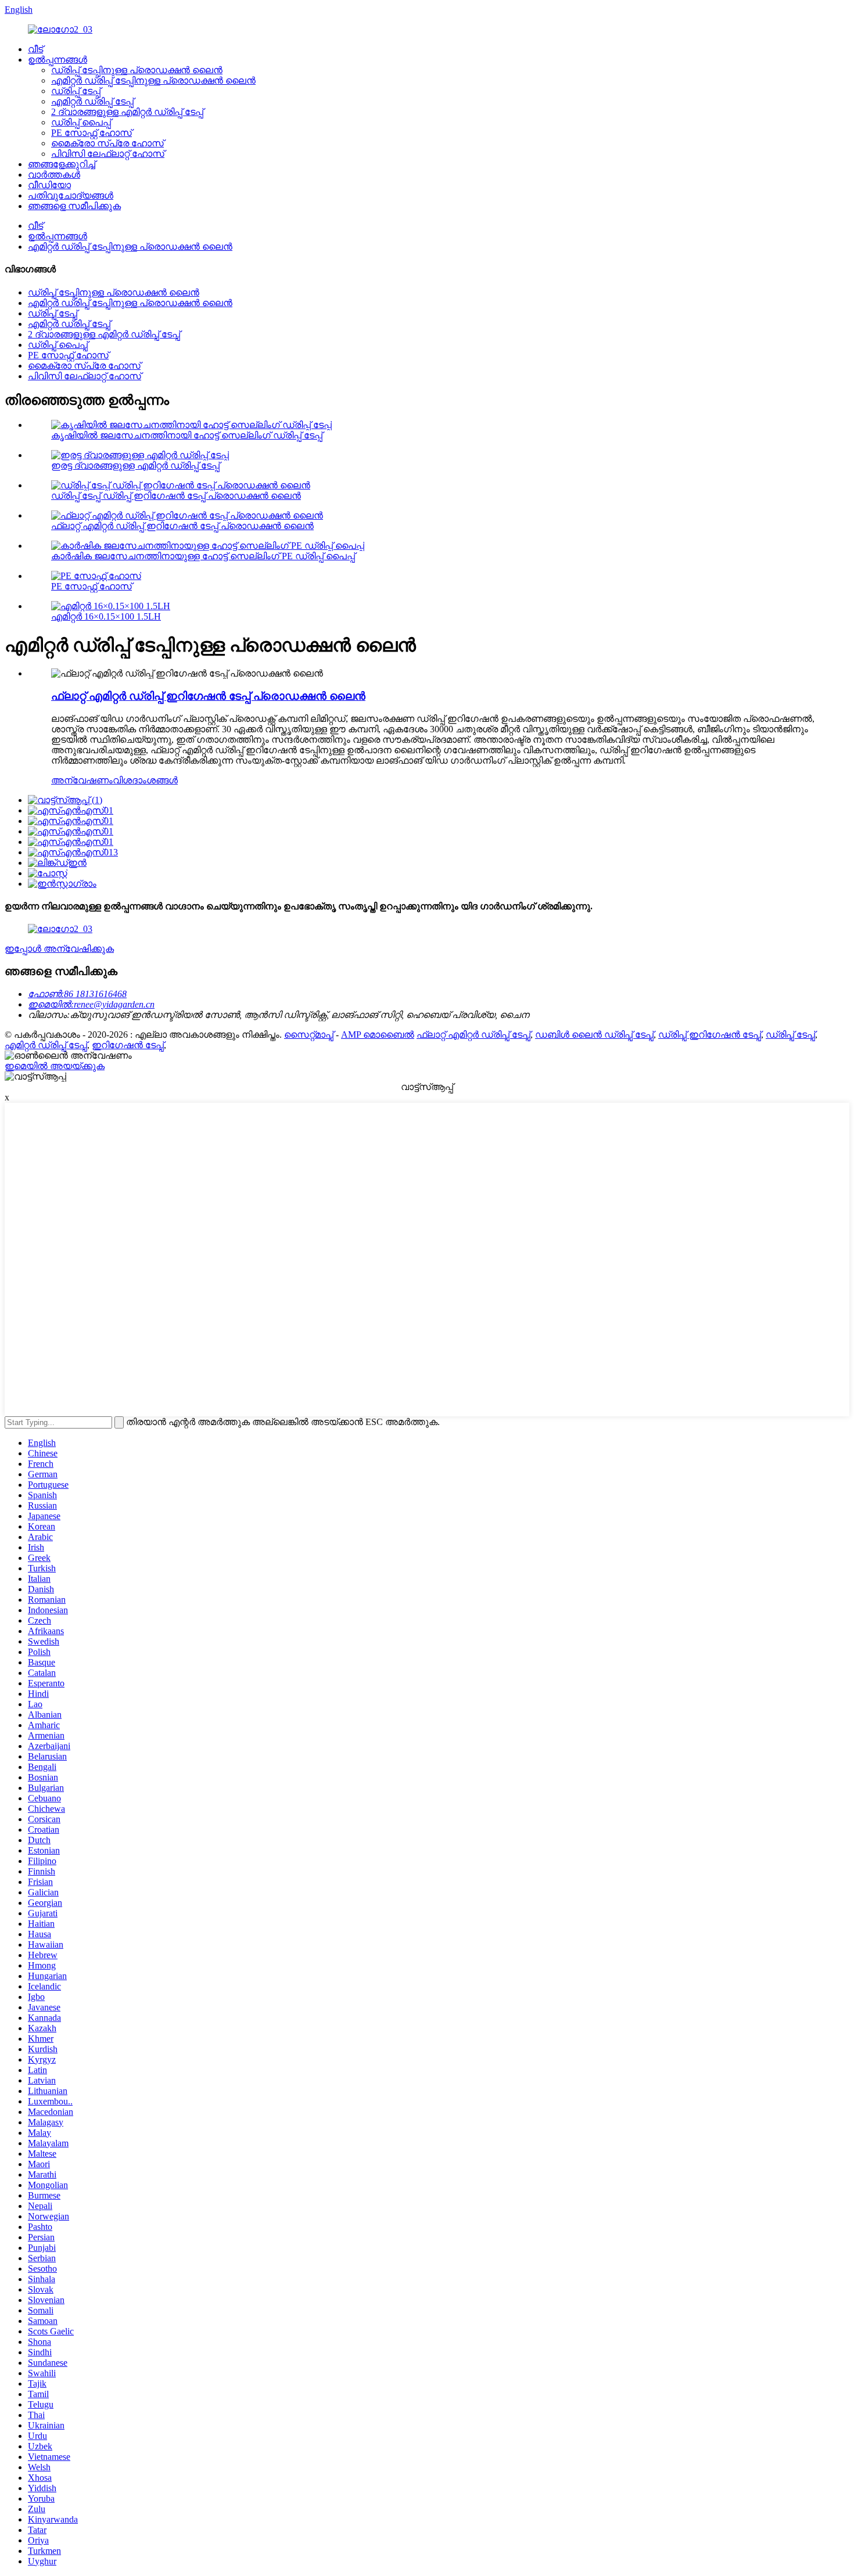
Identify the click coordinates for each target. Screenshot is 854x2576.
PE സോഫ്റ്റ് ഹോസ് (92, 133)
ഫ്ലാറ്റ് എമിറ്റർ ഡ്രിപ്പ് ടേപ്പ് (473, 1035)
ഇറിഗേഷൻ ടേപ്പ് (128, 1045)
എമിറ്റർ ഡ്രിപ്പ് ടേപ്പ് (92, 101)
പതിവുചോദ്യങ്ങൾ (71, 195)
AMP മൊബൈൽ (378, 1035)
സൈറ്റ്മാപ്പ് (309, 1035)
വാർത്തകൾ (54, 175)
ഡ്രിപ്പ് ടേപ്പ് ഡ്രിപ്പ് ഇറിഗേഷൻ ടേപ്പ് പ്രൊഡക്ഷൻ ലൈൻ (176, 496)
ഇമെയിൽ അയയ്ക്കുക (55, 1066)
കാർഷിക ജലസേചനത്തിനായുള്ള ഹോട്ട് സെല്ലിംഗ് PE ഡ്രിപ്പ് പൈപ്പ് (203, 556)
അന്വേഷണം (82, 780)
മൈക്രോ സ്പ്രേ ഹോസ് (107, 143)
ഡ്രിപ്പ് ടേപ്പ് (76, 91)
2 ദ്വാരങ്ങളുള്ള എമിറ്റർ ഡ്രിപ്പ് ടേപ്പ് (127, 112)
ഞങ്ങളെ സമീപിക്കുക (74, 206)
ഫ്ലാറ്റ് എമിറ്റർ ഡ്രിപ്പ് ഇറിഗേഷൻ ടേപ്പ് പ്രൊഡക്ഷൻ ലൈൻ (182, 526)
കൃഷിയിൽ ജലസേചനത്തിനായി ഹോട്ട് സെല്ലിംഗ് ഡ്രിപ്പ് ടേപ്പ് (187, 435)
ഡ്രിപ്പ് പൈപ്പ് (81, 122)
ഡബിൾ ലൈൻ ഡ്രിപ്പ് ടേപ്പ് (594, 1035)
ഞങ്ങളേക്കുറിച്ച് (62, 164)
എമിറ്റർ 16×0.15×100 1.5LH (106, 616)
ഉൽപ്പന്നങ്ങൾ (58, 60)
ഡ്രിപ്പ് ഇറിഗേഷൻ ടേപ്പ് (710, 1035)
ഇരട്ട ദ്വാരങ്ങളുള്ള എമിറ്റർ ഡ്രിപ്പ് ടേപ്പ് (135, 465)
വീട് (35, 49)
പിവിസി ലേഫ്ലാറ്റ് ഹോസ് (108, 154)
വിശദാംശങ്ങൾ (145, 780)
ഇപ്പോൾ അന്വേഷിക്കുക (59, 949)
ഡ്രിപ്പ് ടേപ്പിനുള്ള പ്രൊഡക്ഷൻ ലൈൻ (137, 70)
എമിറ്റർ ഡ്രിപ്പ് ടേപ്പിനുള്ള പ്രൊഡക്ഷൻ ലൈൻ (153, 80)
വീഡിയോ (49, 185)
